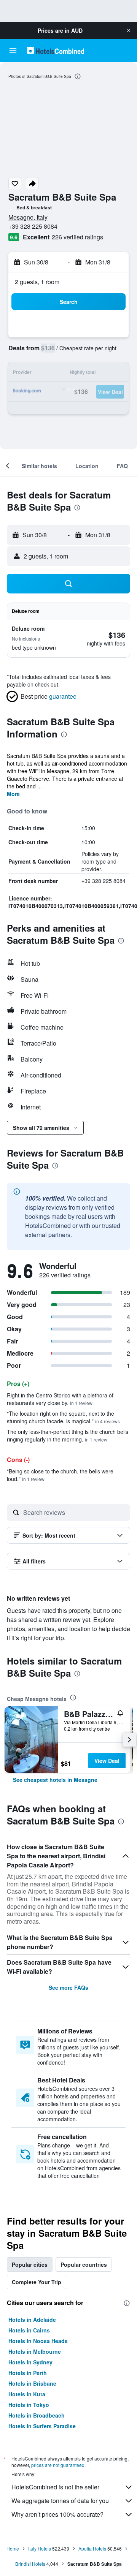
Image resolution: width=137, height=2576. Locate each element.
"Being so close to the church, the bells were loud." (60, 1475)
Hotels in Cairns (29, 2330)
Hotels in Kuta (27, 2394)
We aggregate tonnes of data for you (60, 2501)
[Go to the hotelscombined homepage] (56, 50)
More (13, 794)
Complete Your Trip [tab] (37, 2282)
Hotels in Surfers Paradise (42, 2426)
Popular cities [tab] (30, 2264)
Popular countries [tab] (84, 2264)
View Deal (107, 1761)
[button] (129, 30)
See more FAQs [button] (68, 1987)
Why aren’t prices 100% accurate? (57, 2514)
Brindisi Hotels (30, 2564)
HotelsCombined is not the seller (55, 2487)
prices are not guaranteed (58, 2465)
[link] (55, 1780)
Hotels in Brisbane (32, 2383)
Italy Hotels (40, 2548)
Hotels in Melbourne (35, 2351)
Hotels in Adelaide (32, 2320)
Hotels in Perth (28, 2373)
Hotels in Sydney (30, 2362)
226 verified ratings (77, 237)
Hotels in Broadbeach (37, 2415)
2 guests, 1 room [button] (37, 282)
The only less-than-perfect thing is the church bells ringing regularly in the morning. (68, 1435)
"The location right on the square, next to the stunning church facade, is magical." (63, 1417)
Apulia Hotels (92, 2548)
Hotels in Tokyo (29, 2405)
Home (13, 2548)
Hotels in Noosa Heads (38, 2341)
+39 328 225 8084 (33, 226)
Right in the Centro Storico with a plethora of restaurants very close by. (60, 1399)
